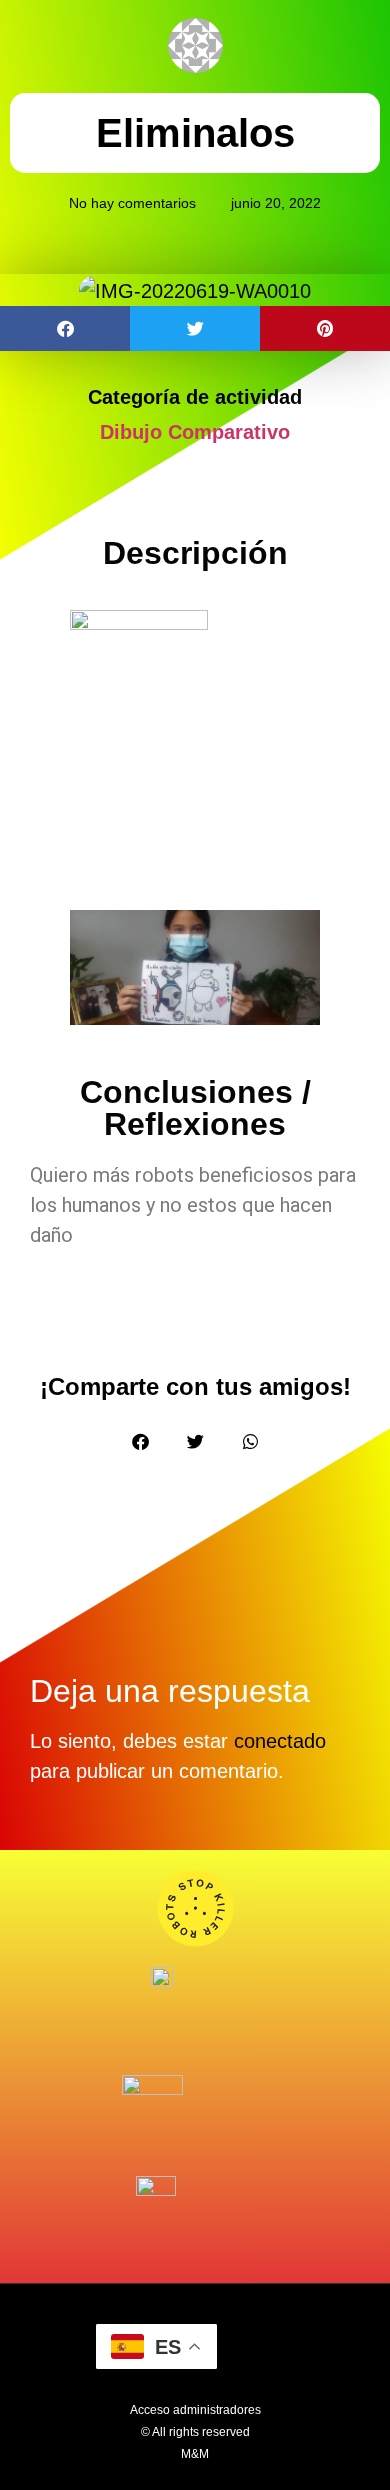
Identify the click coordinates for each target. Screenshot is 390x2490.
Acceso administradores (195, 2410)
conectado (280, 1741)
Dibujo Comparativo (195, 432)
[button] (65, 328)
